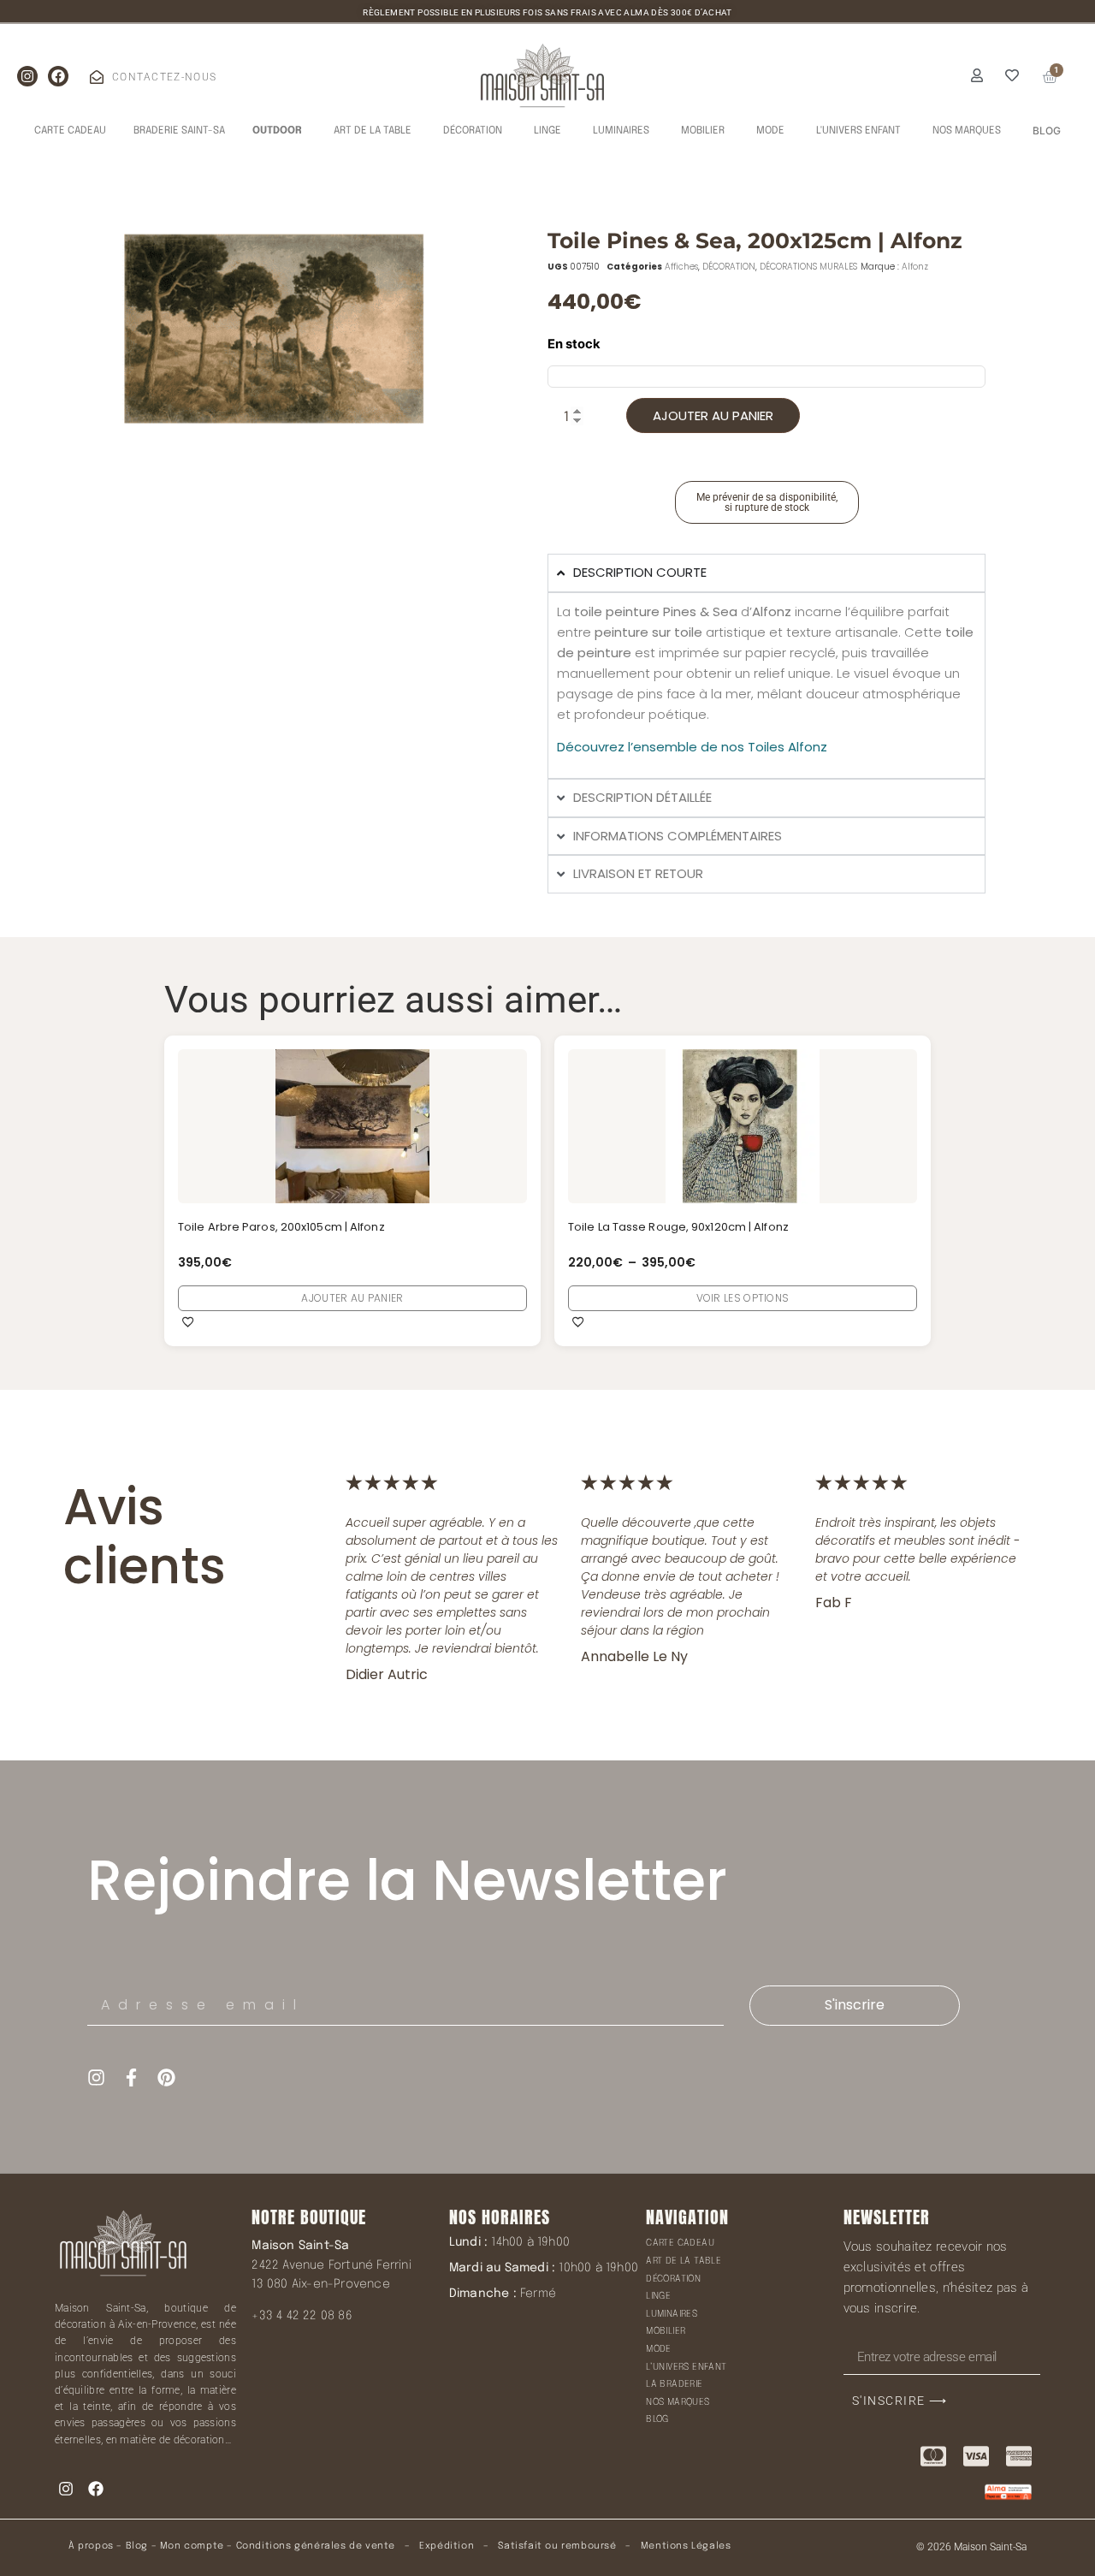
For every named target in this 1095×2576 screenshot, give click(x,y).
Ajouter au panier (713, 415)
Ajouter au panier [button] (352, 1298)
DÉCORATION (729, 267)
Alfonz (915, 267)
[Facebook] (58, 76)
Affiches (681, 267)
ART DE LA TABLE (684, 2261)
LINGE (658, 2296)
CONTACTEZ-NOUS (164, 77)
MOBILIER (666, 2331)
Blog (137, 2546)
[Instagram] (27, 76)
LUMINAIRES (672, 2314)
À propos (91, 2546)
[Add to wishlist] (188, 1321)
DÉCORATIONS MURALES (808, 267)
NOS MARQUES (678, 2402)
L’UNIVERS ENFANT (686, 2367)
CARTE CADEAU (680, 2243)
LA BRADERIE (674, 2384)
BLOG (657, 2419)
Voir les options (743, 1298)
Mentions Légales (686, 2546)
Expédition (446, 2546)
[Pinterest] (166, 2077)
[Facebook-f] (131, 2077)
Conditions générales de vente (316, 2546)
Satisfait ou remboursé (557, 2546)
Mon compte (192, 2546)
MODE (659, 2349)
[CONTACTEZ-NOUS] (97, 77)
